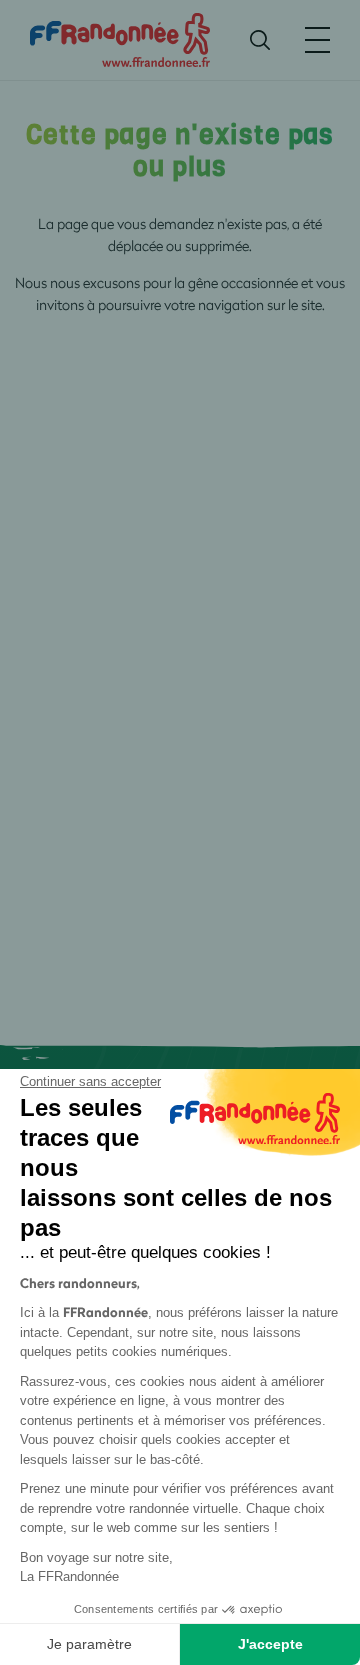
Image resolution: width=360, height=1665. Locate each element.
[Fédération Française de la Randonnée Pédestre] (120, 38)
